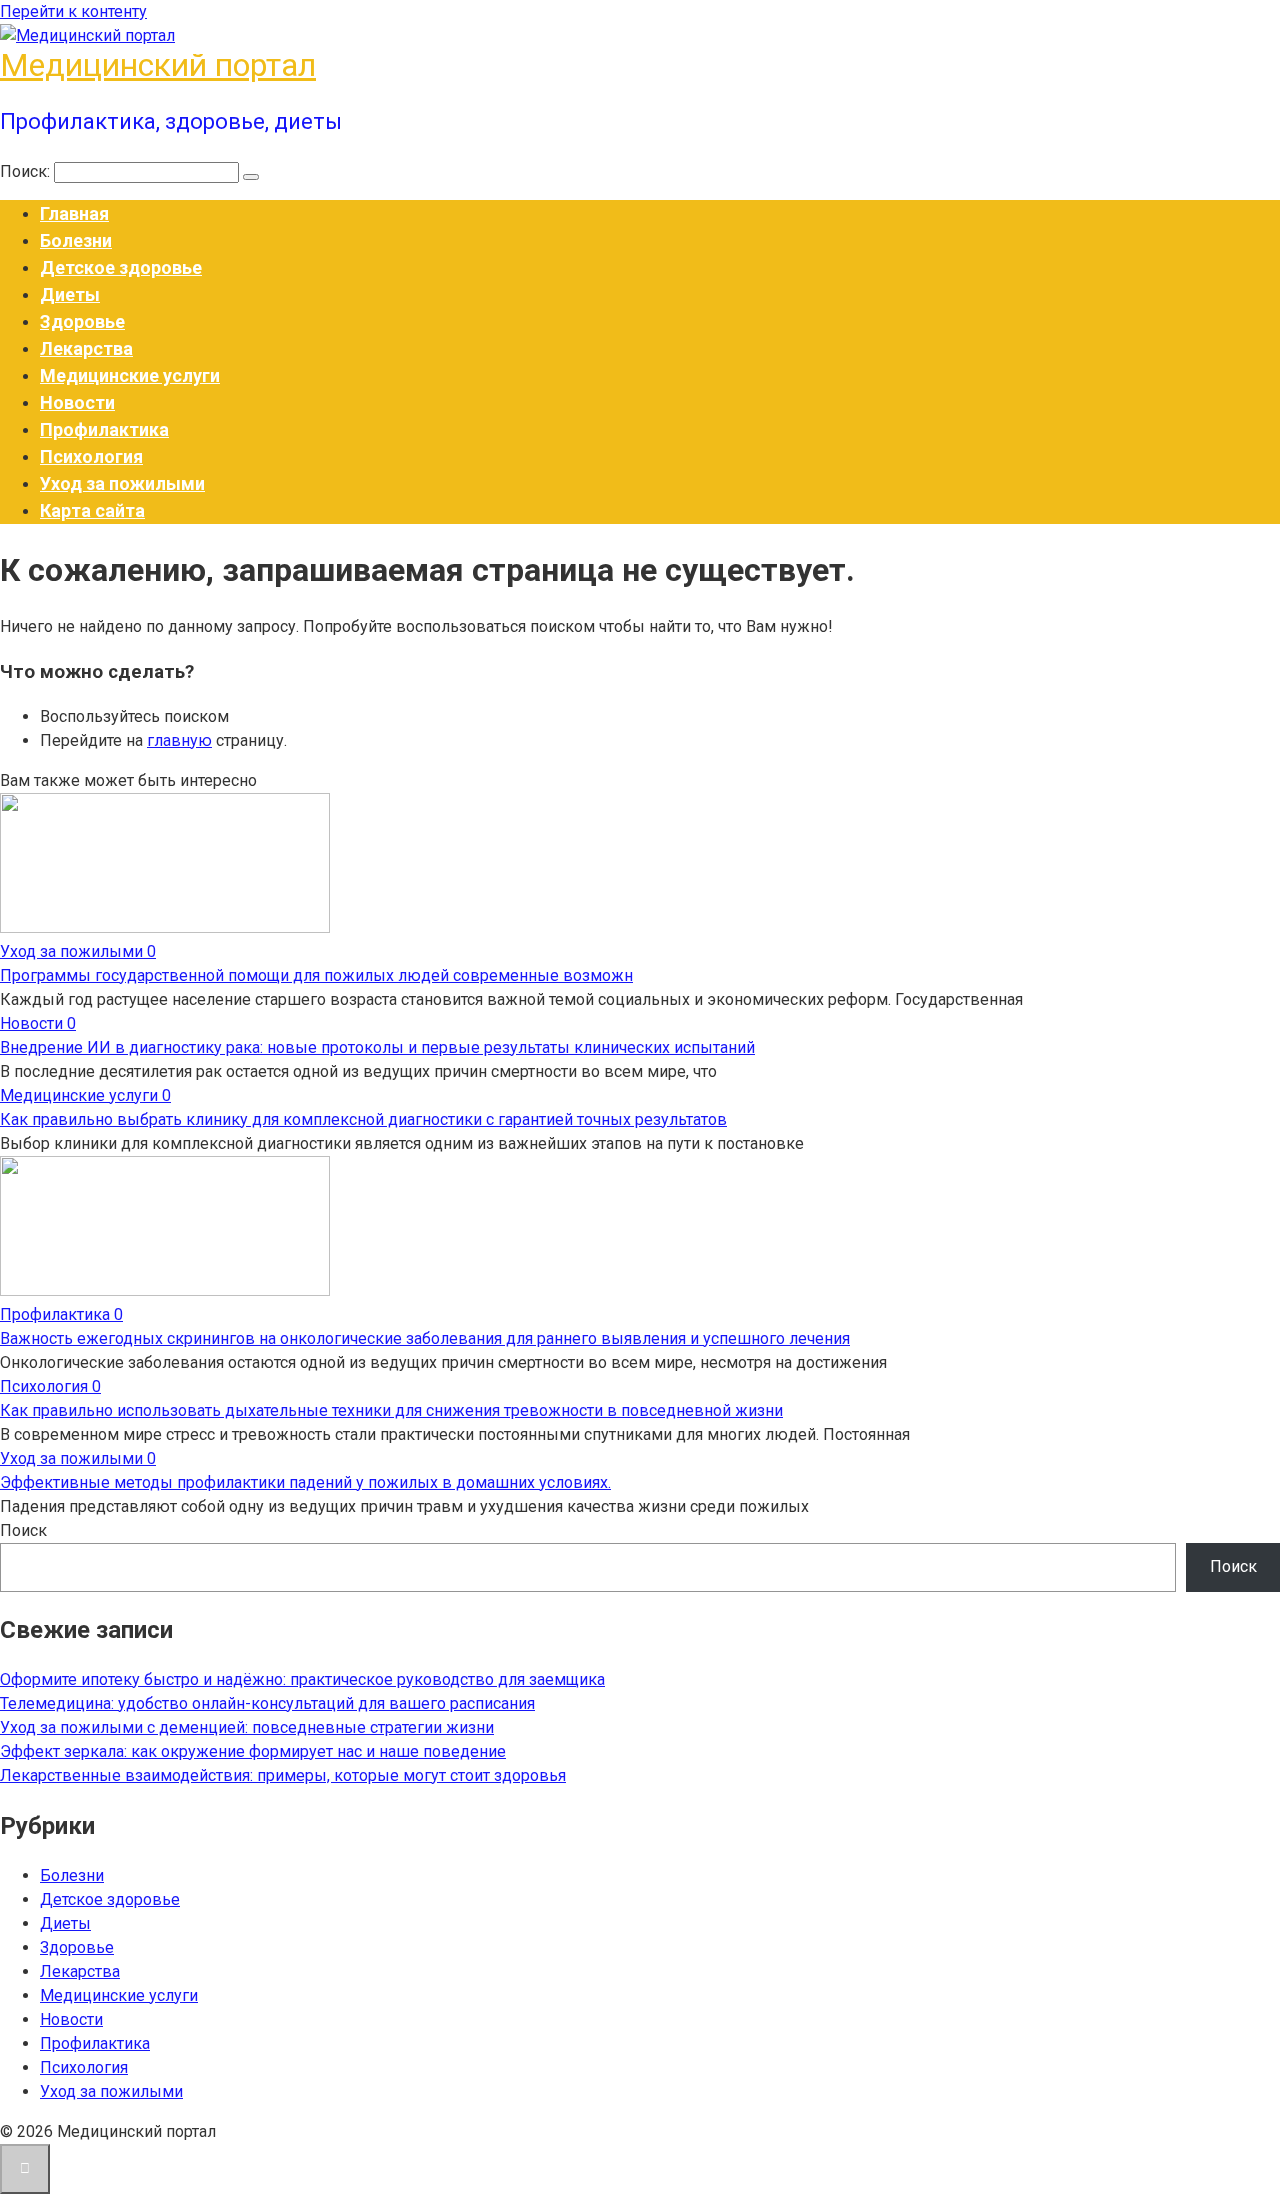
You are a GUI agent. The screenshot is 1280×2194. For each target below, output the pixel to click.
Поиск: (27, 171)
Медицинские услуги (130, 375)
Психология (91, 456)
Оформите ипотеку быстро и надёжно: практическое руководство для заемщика (302, 1679)
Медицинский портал (158, 65)
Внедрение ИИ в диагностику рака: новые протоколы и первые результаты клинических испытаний (377, 1047)
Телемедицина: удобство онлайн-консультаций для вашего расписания (267, 1703)
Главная (74, 213)
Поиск (23, 1530)
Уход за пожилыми (122, 483)
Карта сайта (92, 510)
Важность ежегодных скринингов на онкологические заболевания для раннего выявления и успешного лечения (425, 1338)
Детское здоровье (121, 267)
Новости (77, 402)
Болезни (76, 240)
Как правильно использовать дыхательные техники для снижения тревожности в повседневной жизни (391, 1410)
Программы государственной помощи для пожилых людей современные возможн (316, 975)
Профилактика (104, 429)
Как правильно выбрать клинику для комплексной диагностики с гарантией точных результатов (363, 1119)
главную (179, 740)
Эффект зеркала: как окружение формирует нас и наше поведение (253, 1751)
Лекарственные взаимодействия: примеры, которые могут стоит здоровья (283, 1775)
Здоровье (82, 321)
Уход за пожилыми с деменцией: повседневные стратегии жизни (247, 1727)
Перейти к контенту (73, 11)
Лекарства (86, 348)
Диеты (70, 294)
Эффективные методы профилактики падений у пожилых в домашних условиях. (305, 1482)
